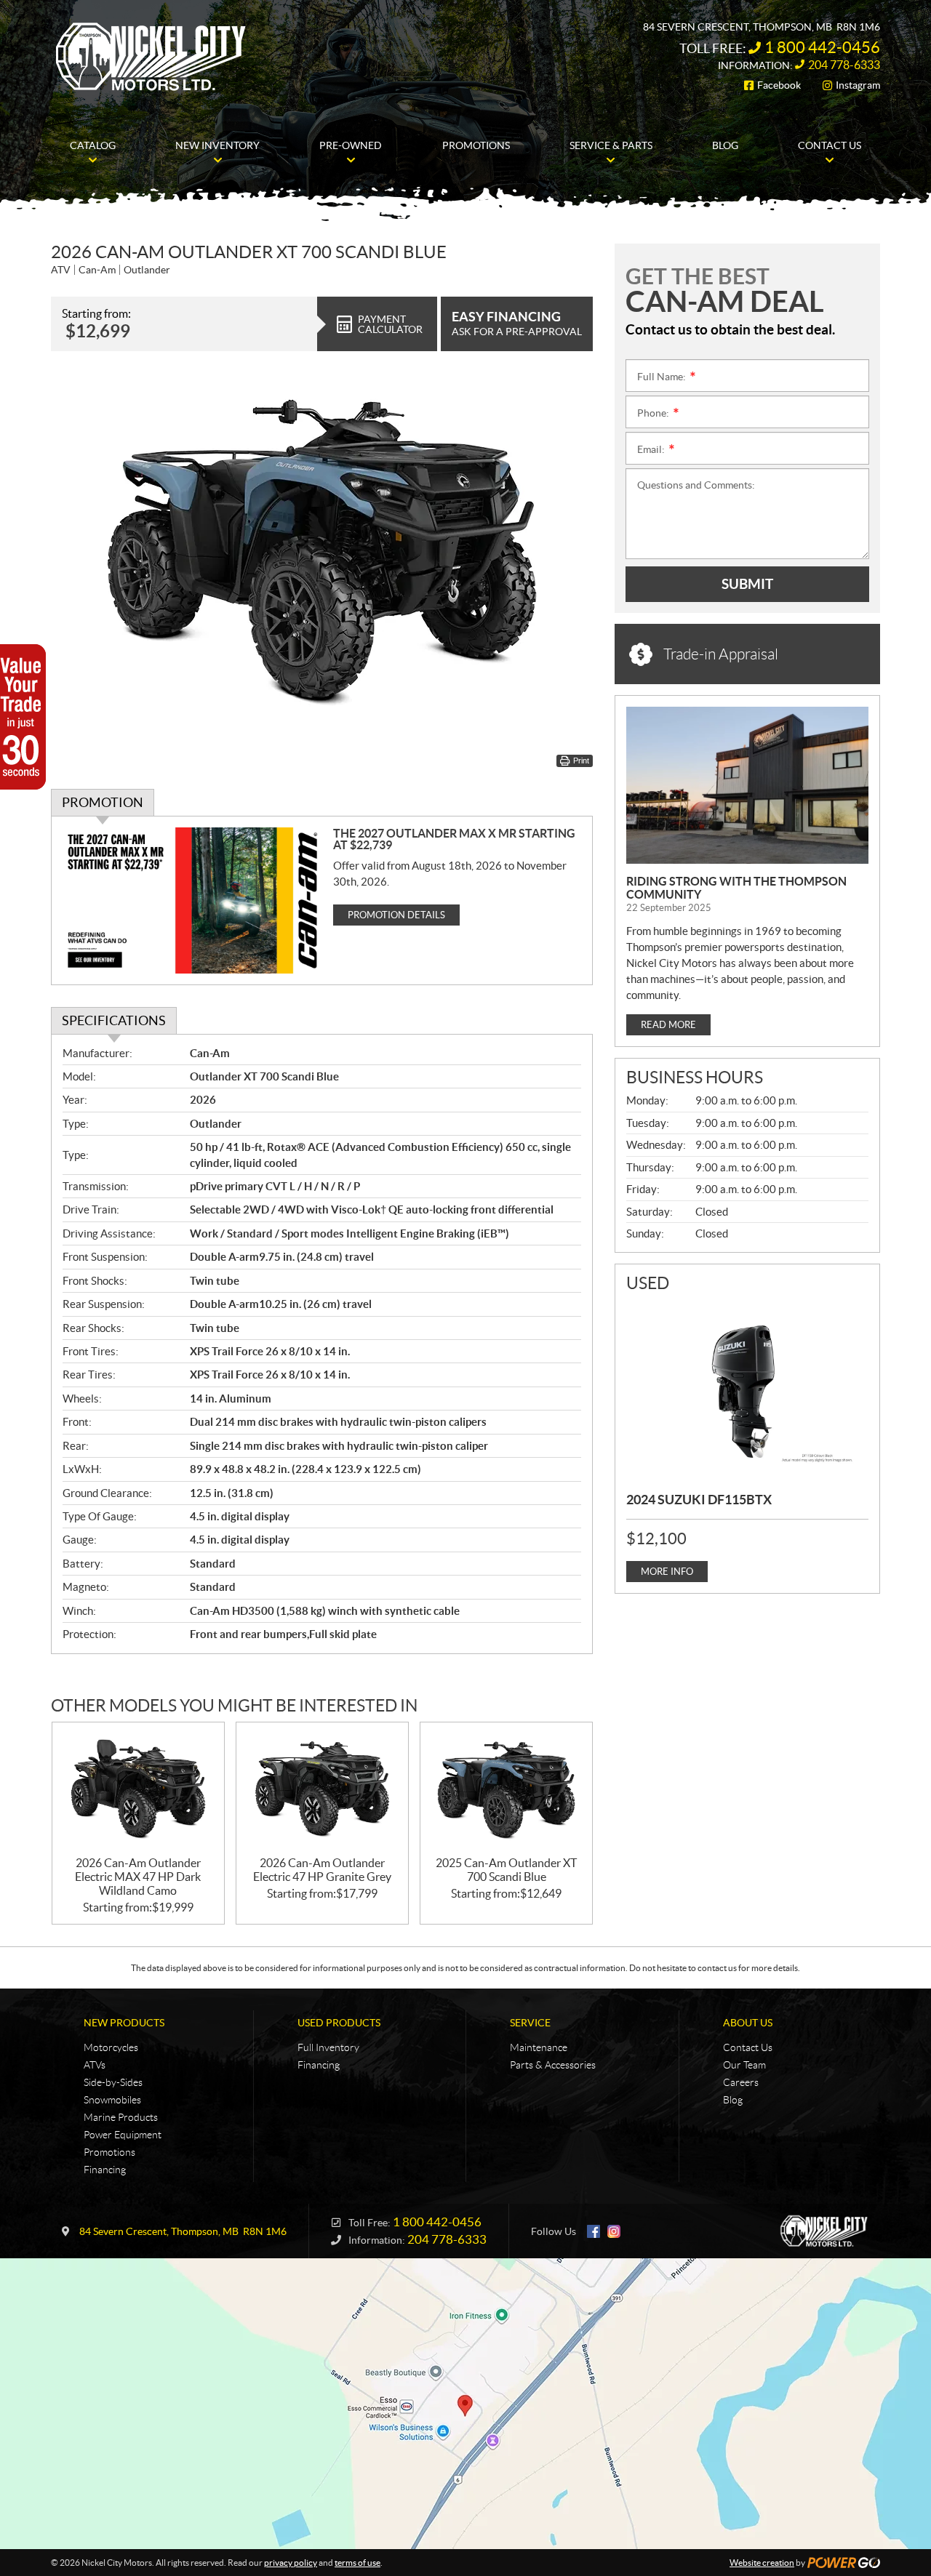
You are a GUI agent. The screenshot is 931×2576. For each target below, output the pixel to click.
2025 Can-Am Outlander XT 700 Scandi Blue (506, 1870)
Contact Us (748, 2047)
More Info (667, 1572)
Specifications (114, 1020)
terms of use (357, 2563)
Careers (741, 2082)
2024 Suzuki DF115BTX (699, 1500)
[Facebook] (594, 2231)
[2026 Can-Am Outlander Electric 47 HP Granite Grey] (322, 1790)
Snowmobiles (112, 2100)
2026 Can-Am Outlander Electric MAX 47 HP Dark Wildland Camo (138, 1877)
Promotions (109, 2152)
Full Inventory (328, 2047)
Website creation (762, 2563)
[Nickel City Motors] (150, 57)
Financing (105, 2170)
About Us (748, 2023)
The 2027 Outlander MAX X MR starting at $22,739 (454, 839)
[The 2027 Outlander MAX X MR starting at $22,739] (192, 900)
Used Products (339, 2023)
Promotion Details (396, 915)
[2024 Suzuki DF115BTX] (747, 1390)
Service (530, 2023)
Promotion (103, 802)
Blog (733, 2100)
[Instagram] (614, 2231)
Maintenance (539, 2047)
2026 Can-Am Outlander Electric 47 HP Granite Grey (322, 1870)
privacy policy (291, 2563)
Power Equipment (123, 2135)
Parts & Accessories (553, 2065)
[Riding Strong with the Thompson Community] (747, 785)
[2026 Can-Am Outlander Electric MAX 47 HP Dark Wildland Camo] (138, 1790)
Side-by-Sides (113, 2082)
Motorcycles (111, 2047)
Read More (668, 1025)
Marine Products (121, 2117)
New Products (124, 2023)
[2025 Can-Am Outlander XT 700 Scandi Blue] (506, 1790)
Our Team (744, 2065)
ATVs (95, 2065)
